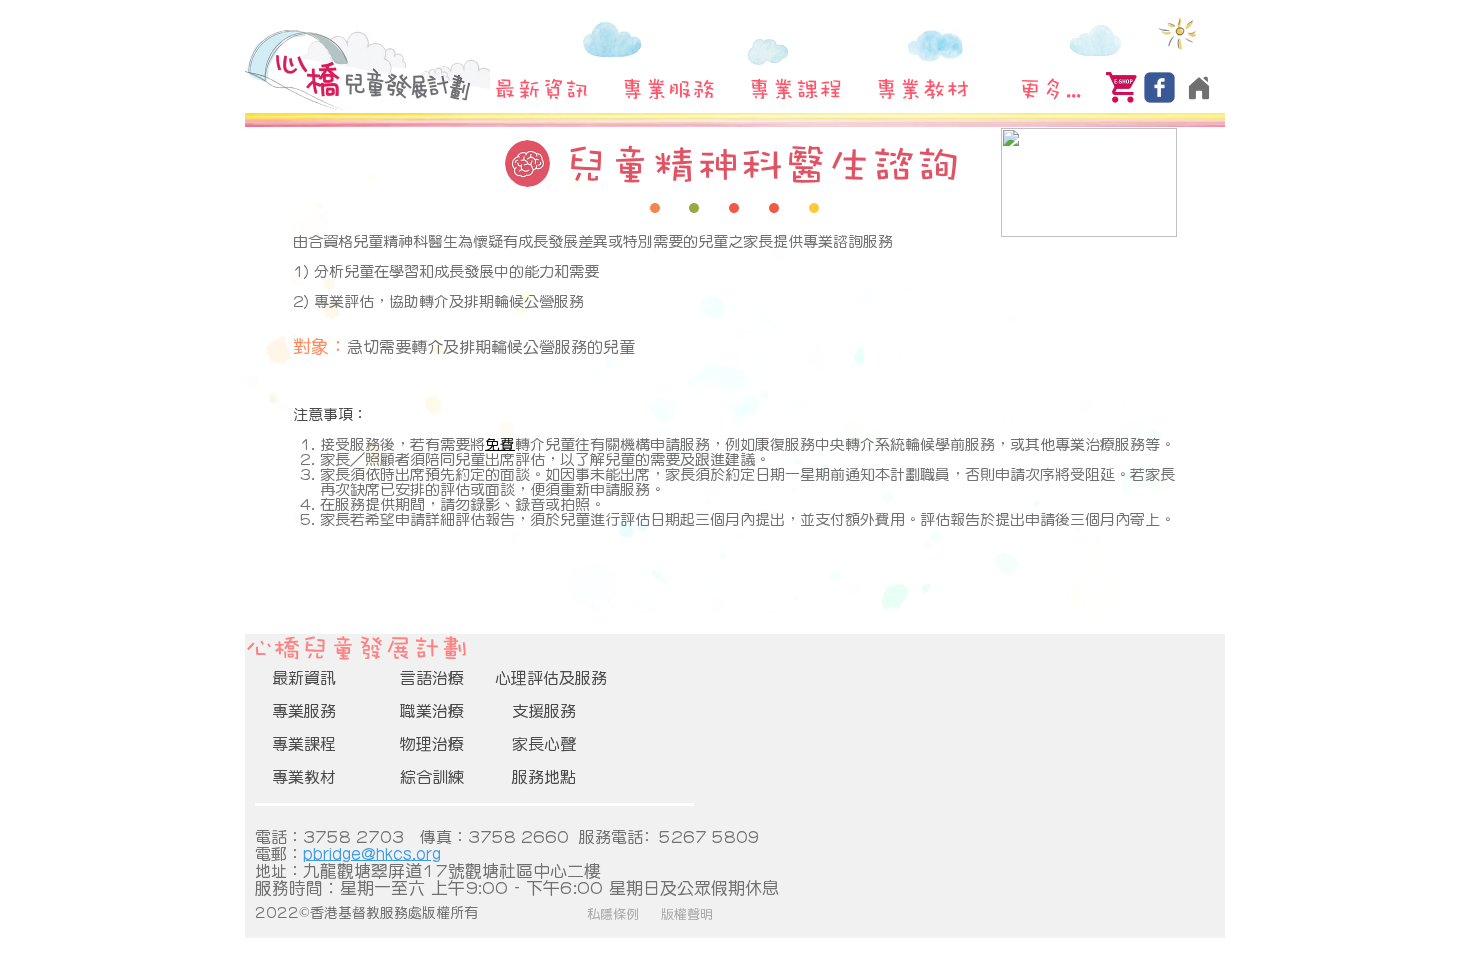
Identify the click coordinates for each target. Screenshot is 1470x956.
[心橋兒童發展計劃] (1159, 87)
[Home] (1198, 87)
